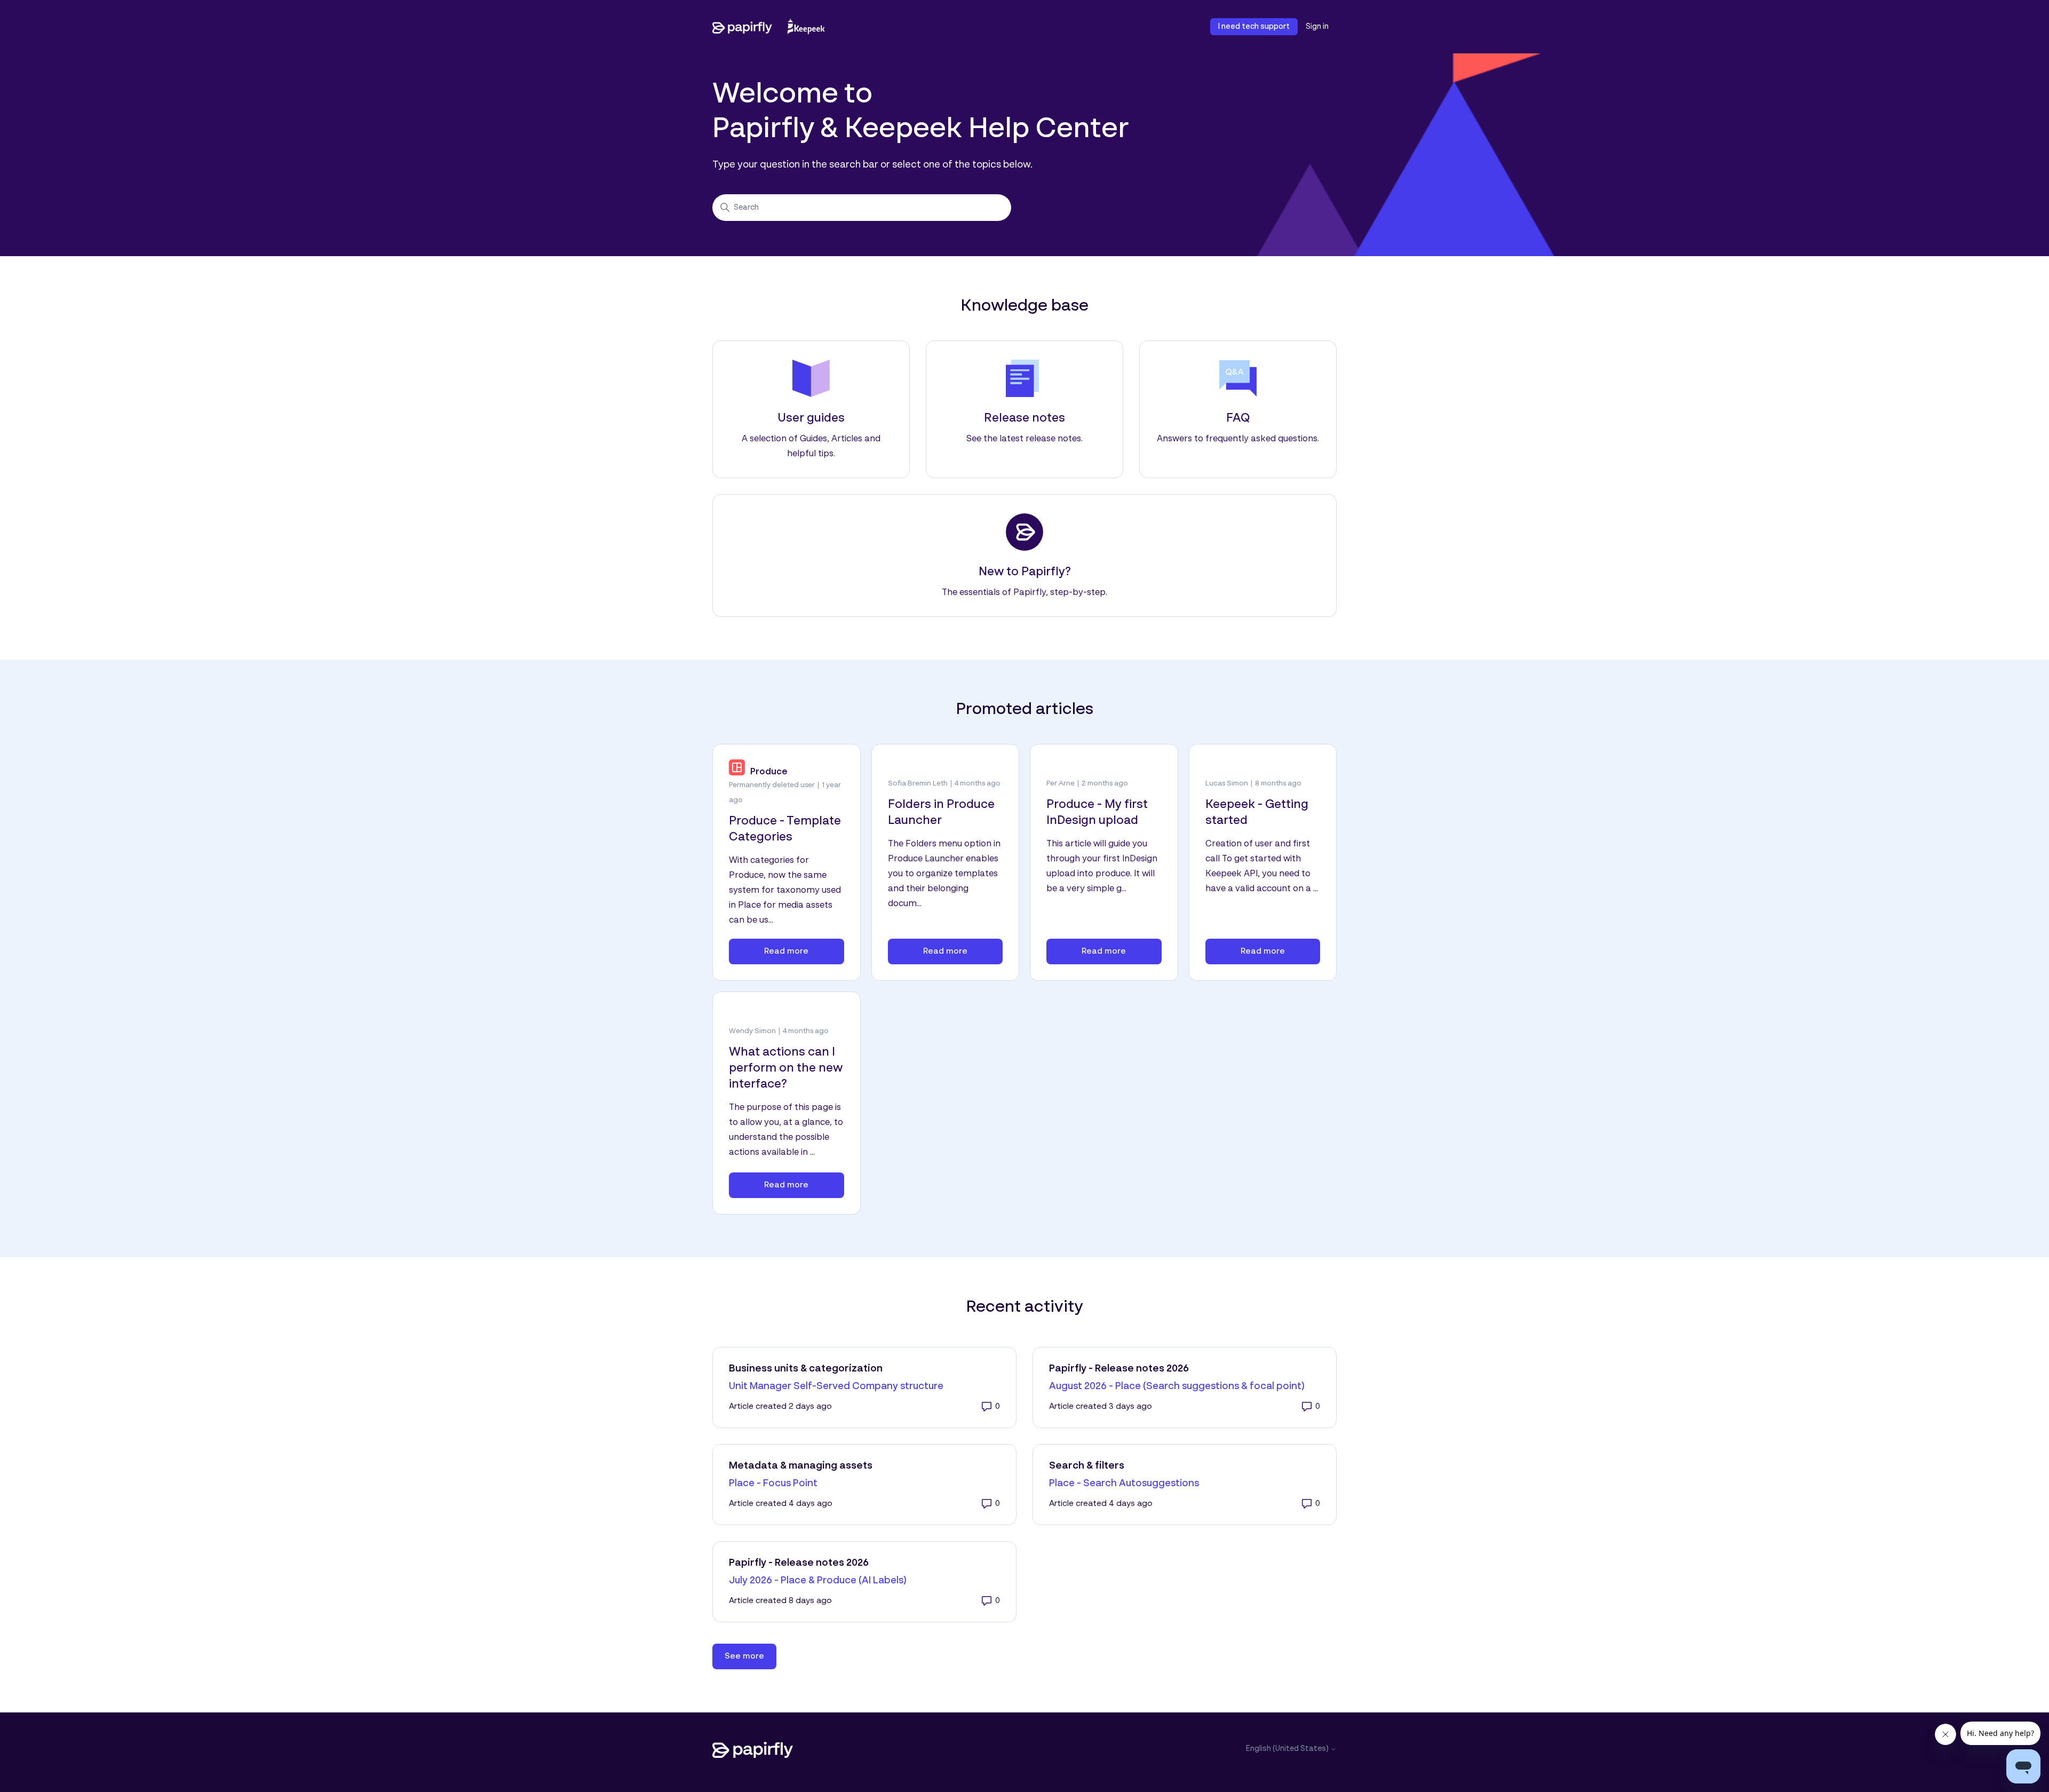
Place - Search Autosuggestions (1124, 1484)
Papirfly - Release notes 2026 (1119, 1369)
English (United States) (1288, 1749)
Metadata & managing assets (801, 1466)
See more (750, 1656)
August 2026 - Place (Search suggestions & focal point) (1177, 1386)
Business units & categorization (806, 1369)
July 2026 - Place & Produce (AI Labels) (818, 1581)
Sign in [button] (1317, 27)
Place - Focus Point (773, 1484)
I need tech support (1254, 27)
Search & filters (1087, 1466)
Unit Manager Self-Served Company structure (836, 1386)
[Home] (769, 27)
